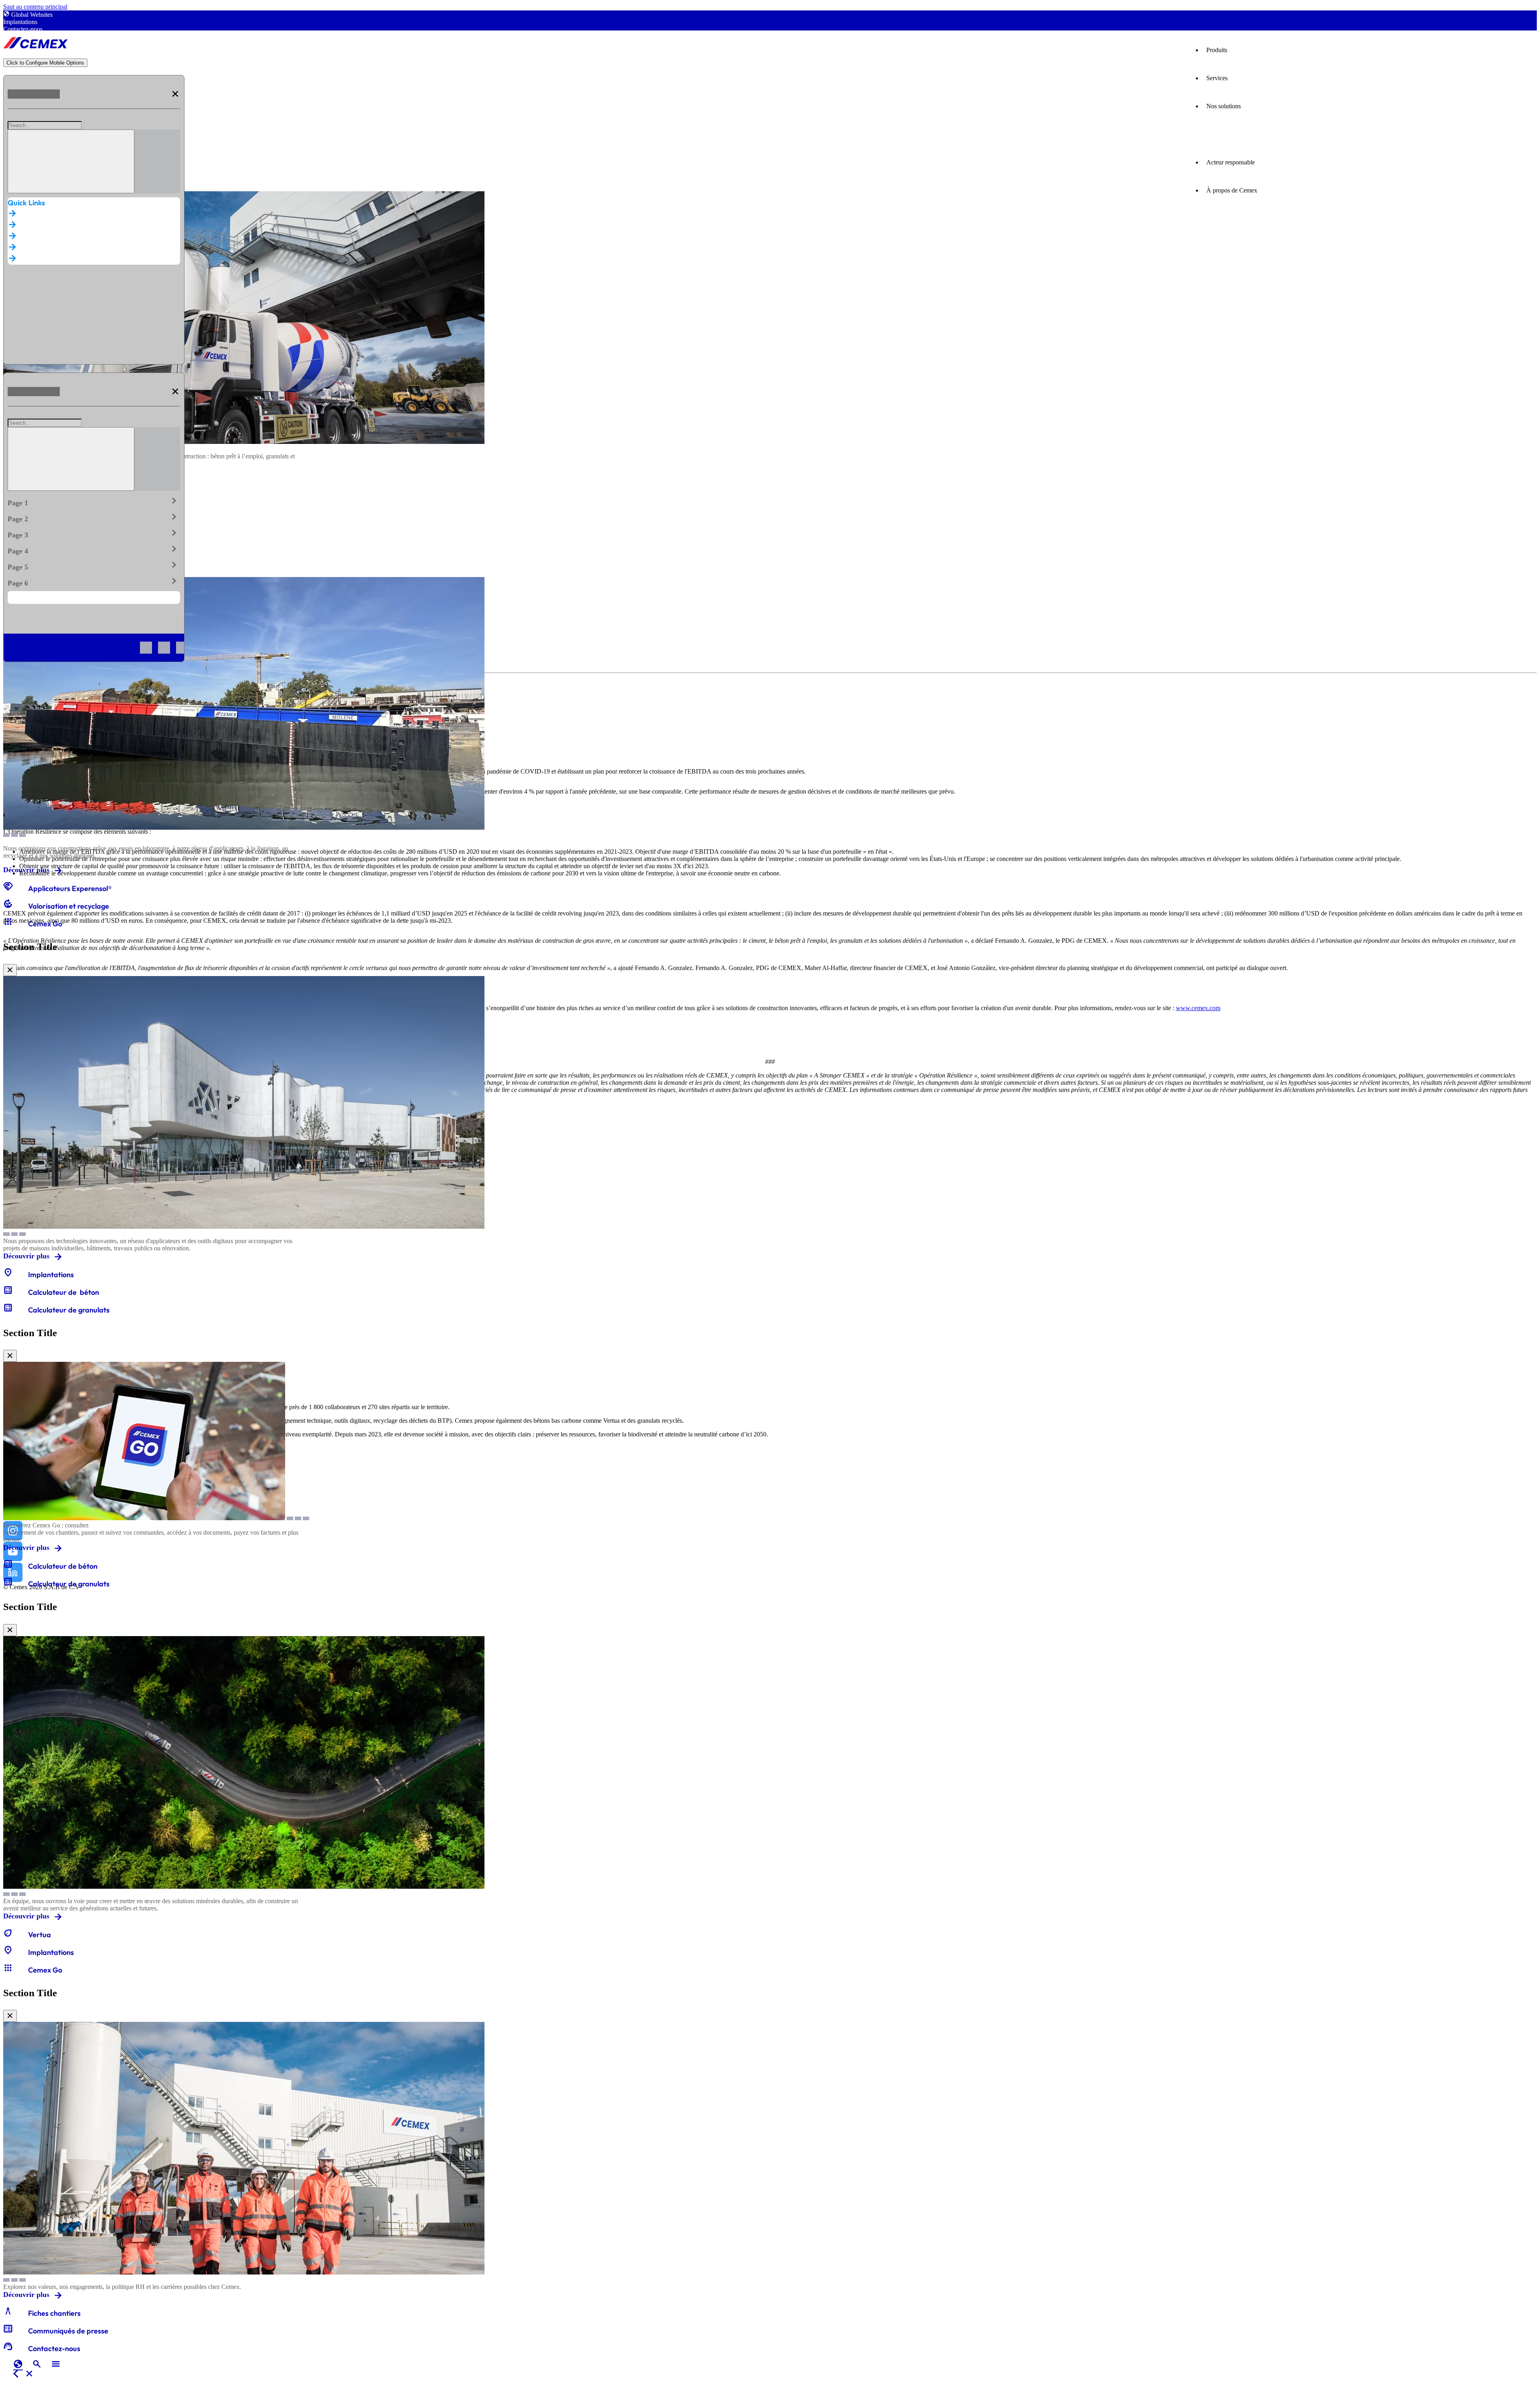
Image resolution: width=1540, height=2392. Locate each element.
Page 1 (94, 501)
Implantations (20, 22)
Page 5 (94, 565)
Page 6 (94, 581)
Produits (1217, 50)
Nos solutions (1224, 106)
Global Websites (32, 15)
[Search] (71, 161)
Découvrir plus (26, 870)
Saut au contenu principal (35, 7)
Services (1217, 78)
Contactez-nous (23, 29)
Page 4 (94, 549)
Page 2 (94, 517)
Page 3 (94, 533)
